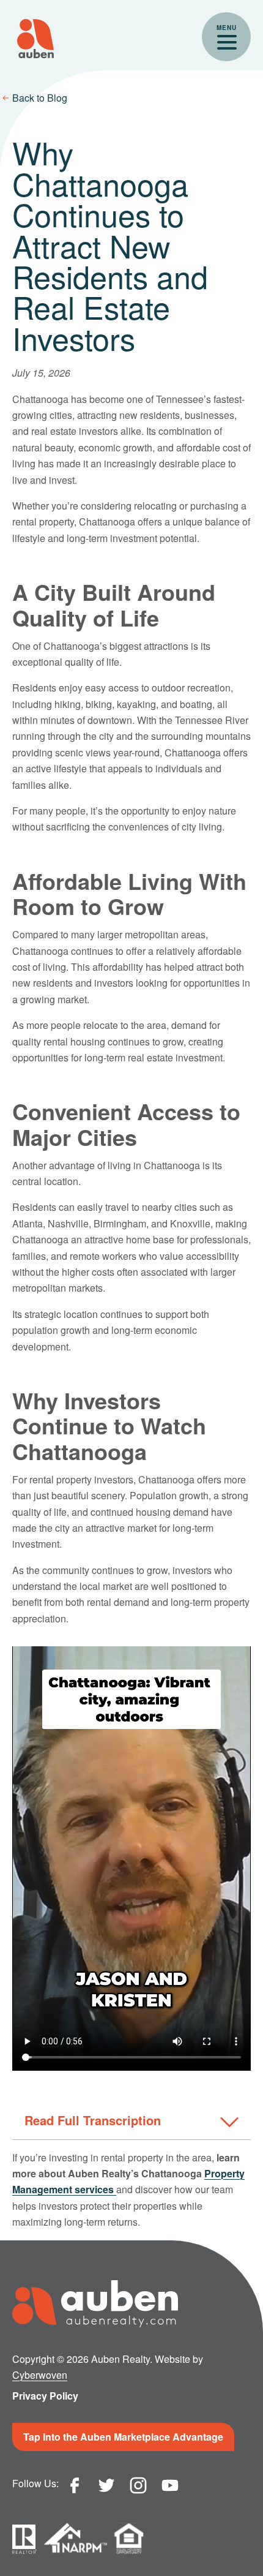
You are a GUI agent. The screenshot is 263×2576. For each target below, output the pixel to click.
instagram (138, 2485)
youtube (170, 2485)
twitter (106, 2485)
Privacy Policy (45, 2396)
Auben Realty (35, 39)
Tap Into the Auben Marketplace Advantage (123, 2437)
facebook (75, 2485)
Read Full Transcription (93, 2120)
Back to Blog (40, 98)
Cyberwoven (40, 2375)
